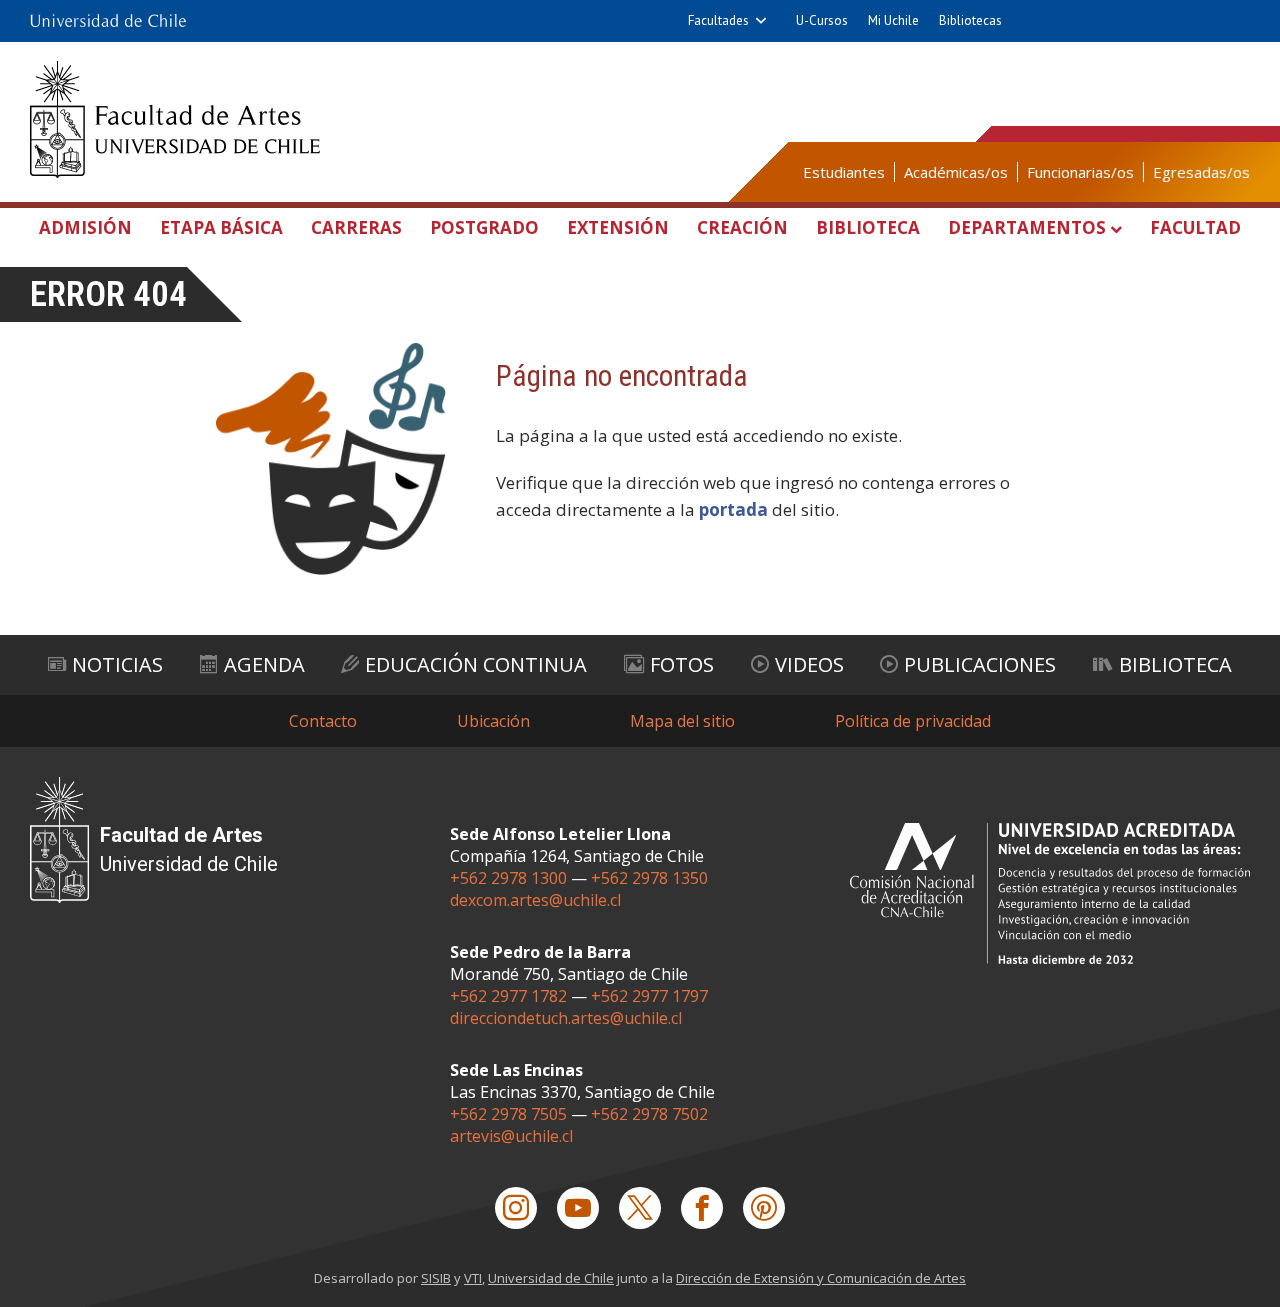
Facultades (718, 20)
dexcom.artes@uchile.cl (535, 900)
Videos (809, 664)
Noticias (117, 664)
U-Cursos (822, 20)
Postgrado (484, 227)
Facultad (1195, 227)
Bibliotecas (970, 20)
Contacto (323, 721)
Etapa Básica (221, 227)
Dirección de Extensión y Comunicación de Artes (821, 1278)
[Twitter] (640, 1208)
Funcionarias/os (1080, 172)
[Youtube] (578, 1208)
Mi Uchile (893, 20)
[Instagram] (516, 1208)
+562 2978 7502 (649, 1114)
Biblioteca (868, 227)
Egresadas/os (1201, 172)
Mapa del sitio (682, 721)
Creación (742, 227)
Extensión (618, 227)
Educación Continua (476, 664)
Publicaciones (980, 664)
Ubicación (493, 721)
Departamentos (1027, 227)
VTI (473, 1278)
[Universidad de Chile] (108, 21)
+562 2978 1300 (508, 878)
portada (733, 509)
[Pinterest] (764, 1208)
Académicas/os (956, 172)
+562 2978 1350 (649, 878)
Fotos (682, 664)
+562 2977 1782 (508, 996)
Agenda (264, 664)
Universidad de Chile (551, 1278)
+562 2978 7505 (508, 1114)
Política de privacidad (913, 721)
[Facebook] (702, 1208)
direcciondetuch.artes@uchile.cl (566, 1018)
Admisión (85, 227)
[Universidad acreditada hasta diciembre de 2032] (1050, 893)
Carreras (356, 227)
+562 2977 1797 (649, 996)
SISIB (436, 1278)
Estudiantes (844, 172)
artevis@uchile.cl (511, 1136)
